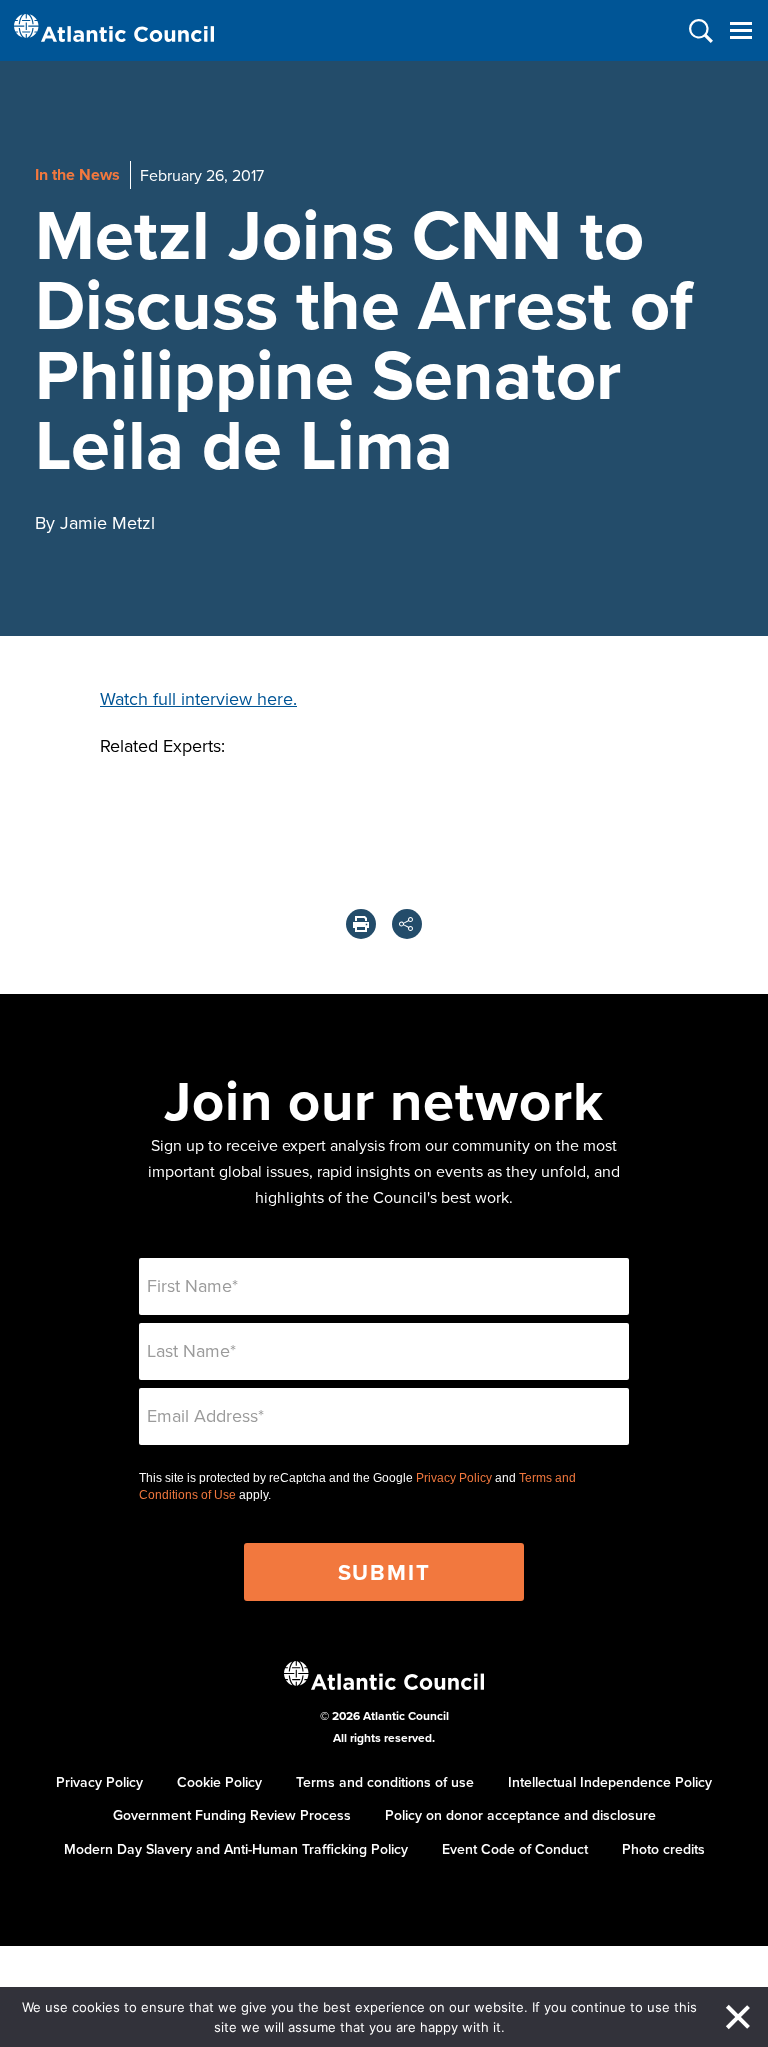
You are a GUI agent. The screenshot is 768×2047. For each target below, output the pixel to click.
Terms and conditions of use (385, 1782)
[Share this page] (407, 924)
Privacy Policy (454, 1478)
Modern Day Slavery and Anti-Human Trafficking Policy (236, 1849)
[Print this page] (361, 924)
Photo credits (663, 1849)
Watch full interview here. (198, 698)
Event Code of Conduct (515, 1849)
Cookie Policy (219, 1782)
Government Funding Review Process (232, 1815)
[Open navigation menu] (740, 30)
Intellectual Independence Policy (610, 1782)
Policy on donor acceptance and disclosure (520, 1815)
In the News (77, 174)
